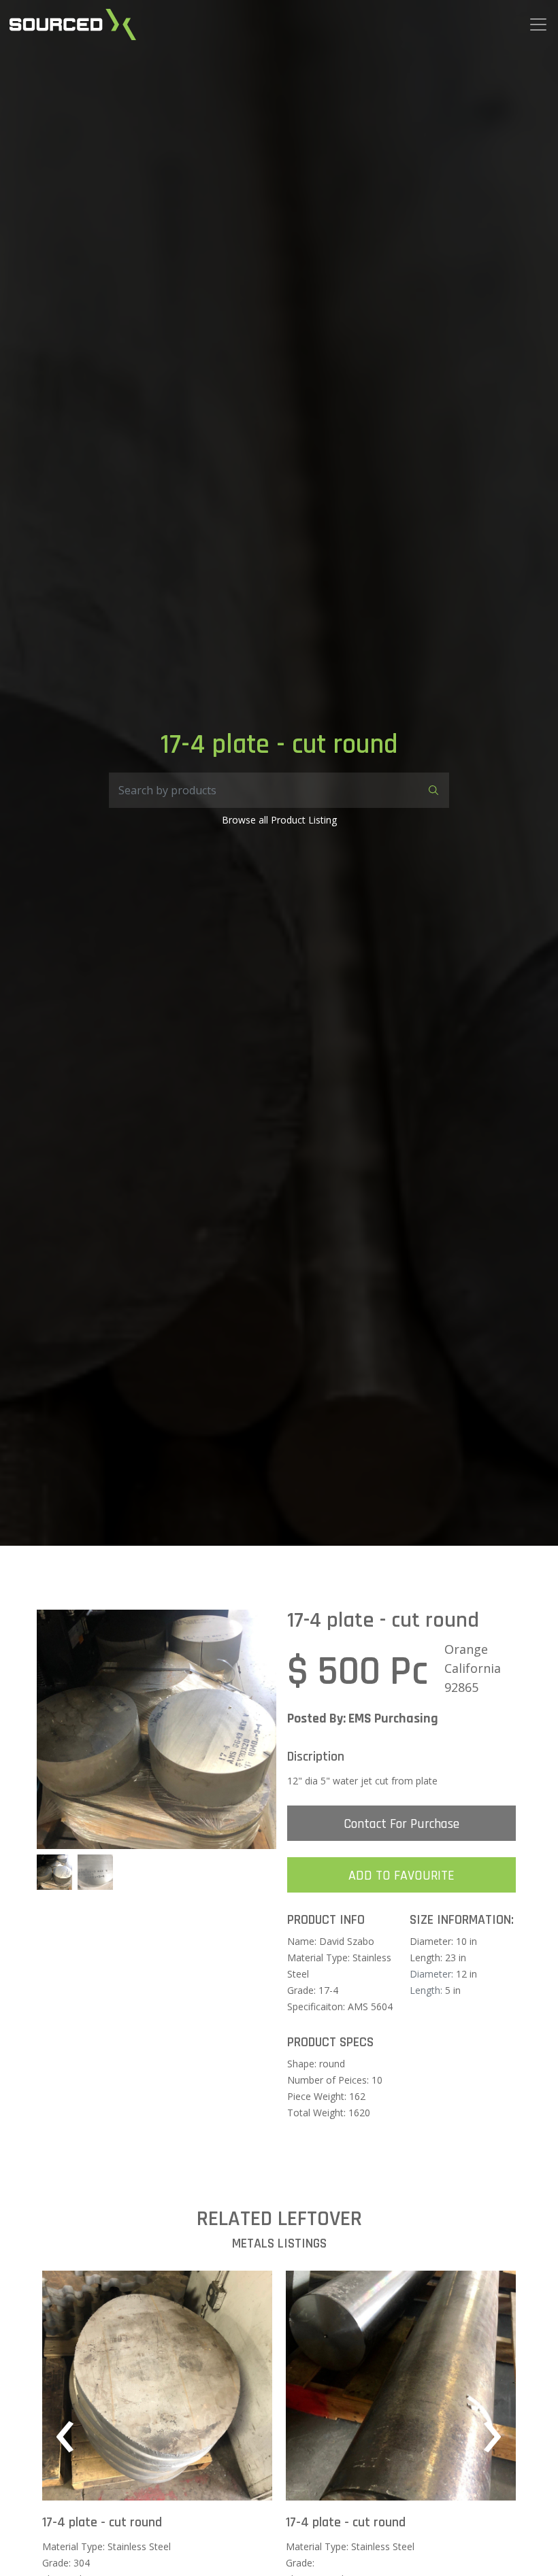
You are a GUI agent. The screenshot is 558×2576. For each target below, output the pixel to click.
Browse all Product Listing (279, 820)
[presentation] (65, 2436)
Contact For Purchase (401, 1824)
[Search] (431, 790)
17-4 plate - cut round (102, 2522)
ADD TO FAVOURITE (401, 1876)
